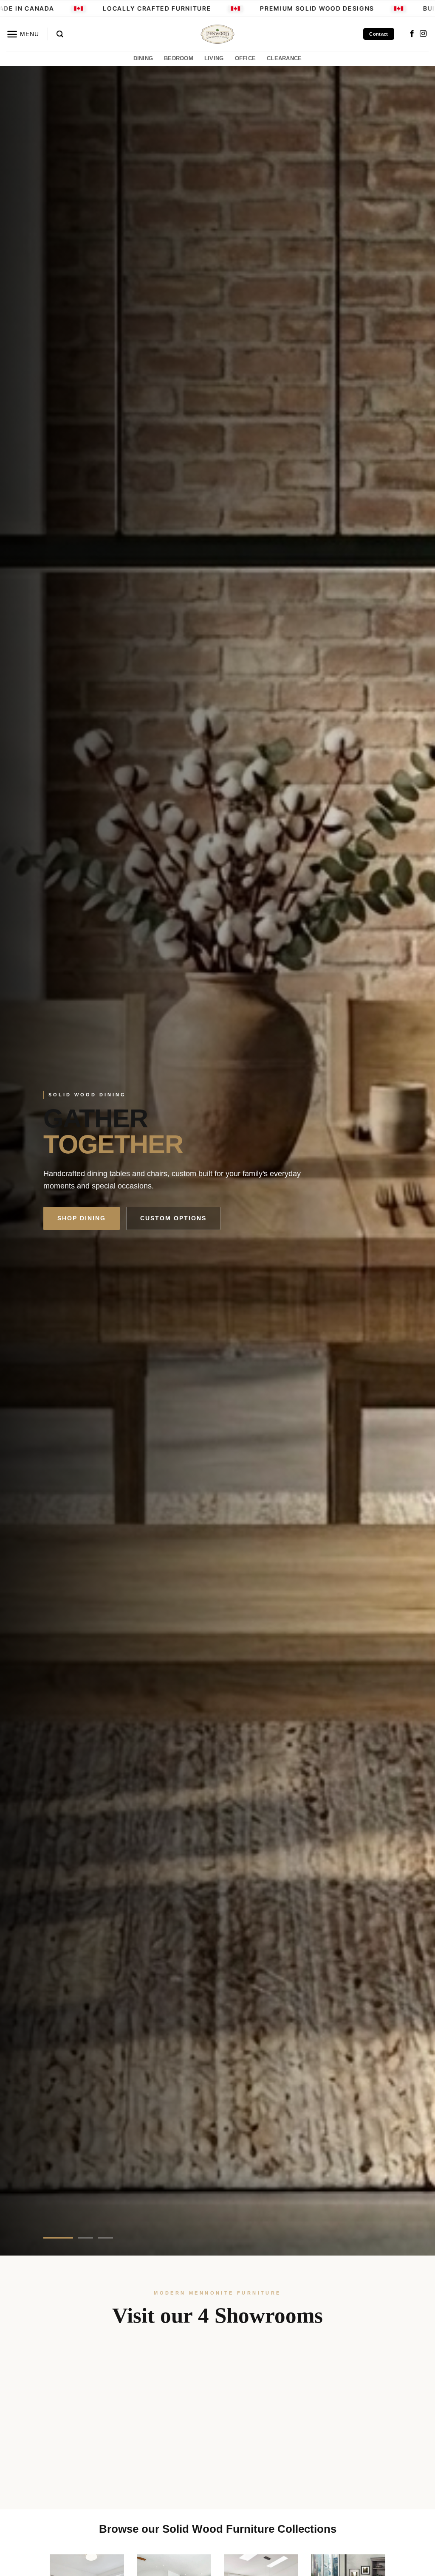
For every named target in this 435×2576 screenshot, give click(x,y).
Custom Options (173, 1218)
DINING (143, 58)
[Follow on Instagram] (423, 34)
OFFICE (246, 58)
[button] (23, 34)
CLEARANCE (284, 58)
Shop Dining (82, 1218)
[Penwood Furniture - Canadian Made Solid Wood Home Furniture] (217, 34)
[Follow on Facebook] (412, 34)
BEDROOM (179, 58)
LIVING (214, 58)
